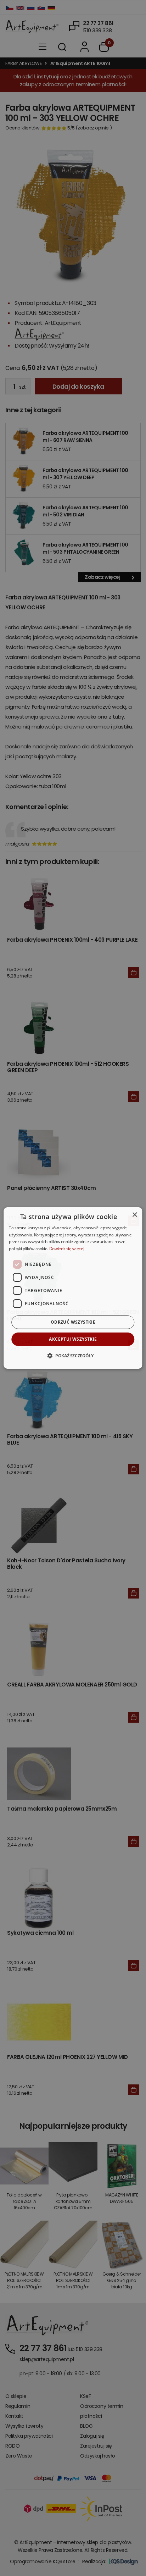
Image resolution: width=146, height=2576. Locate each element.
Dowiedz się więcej (67, 1249)
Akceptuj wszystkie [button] (73, 1339)
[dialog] (73, 1288)
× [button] (134, 1215)
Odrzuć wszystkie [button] (73, 1322)
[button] (73, 1356)
